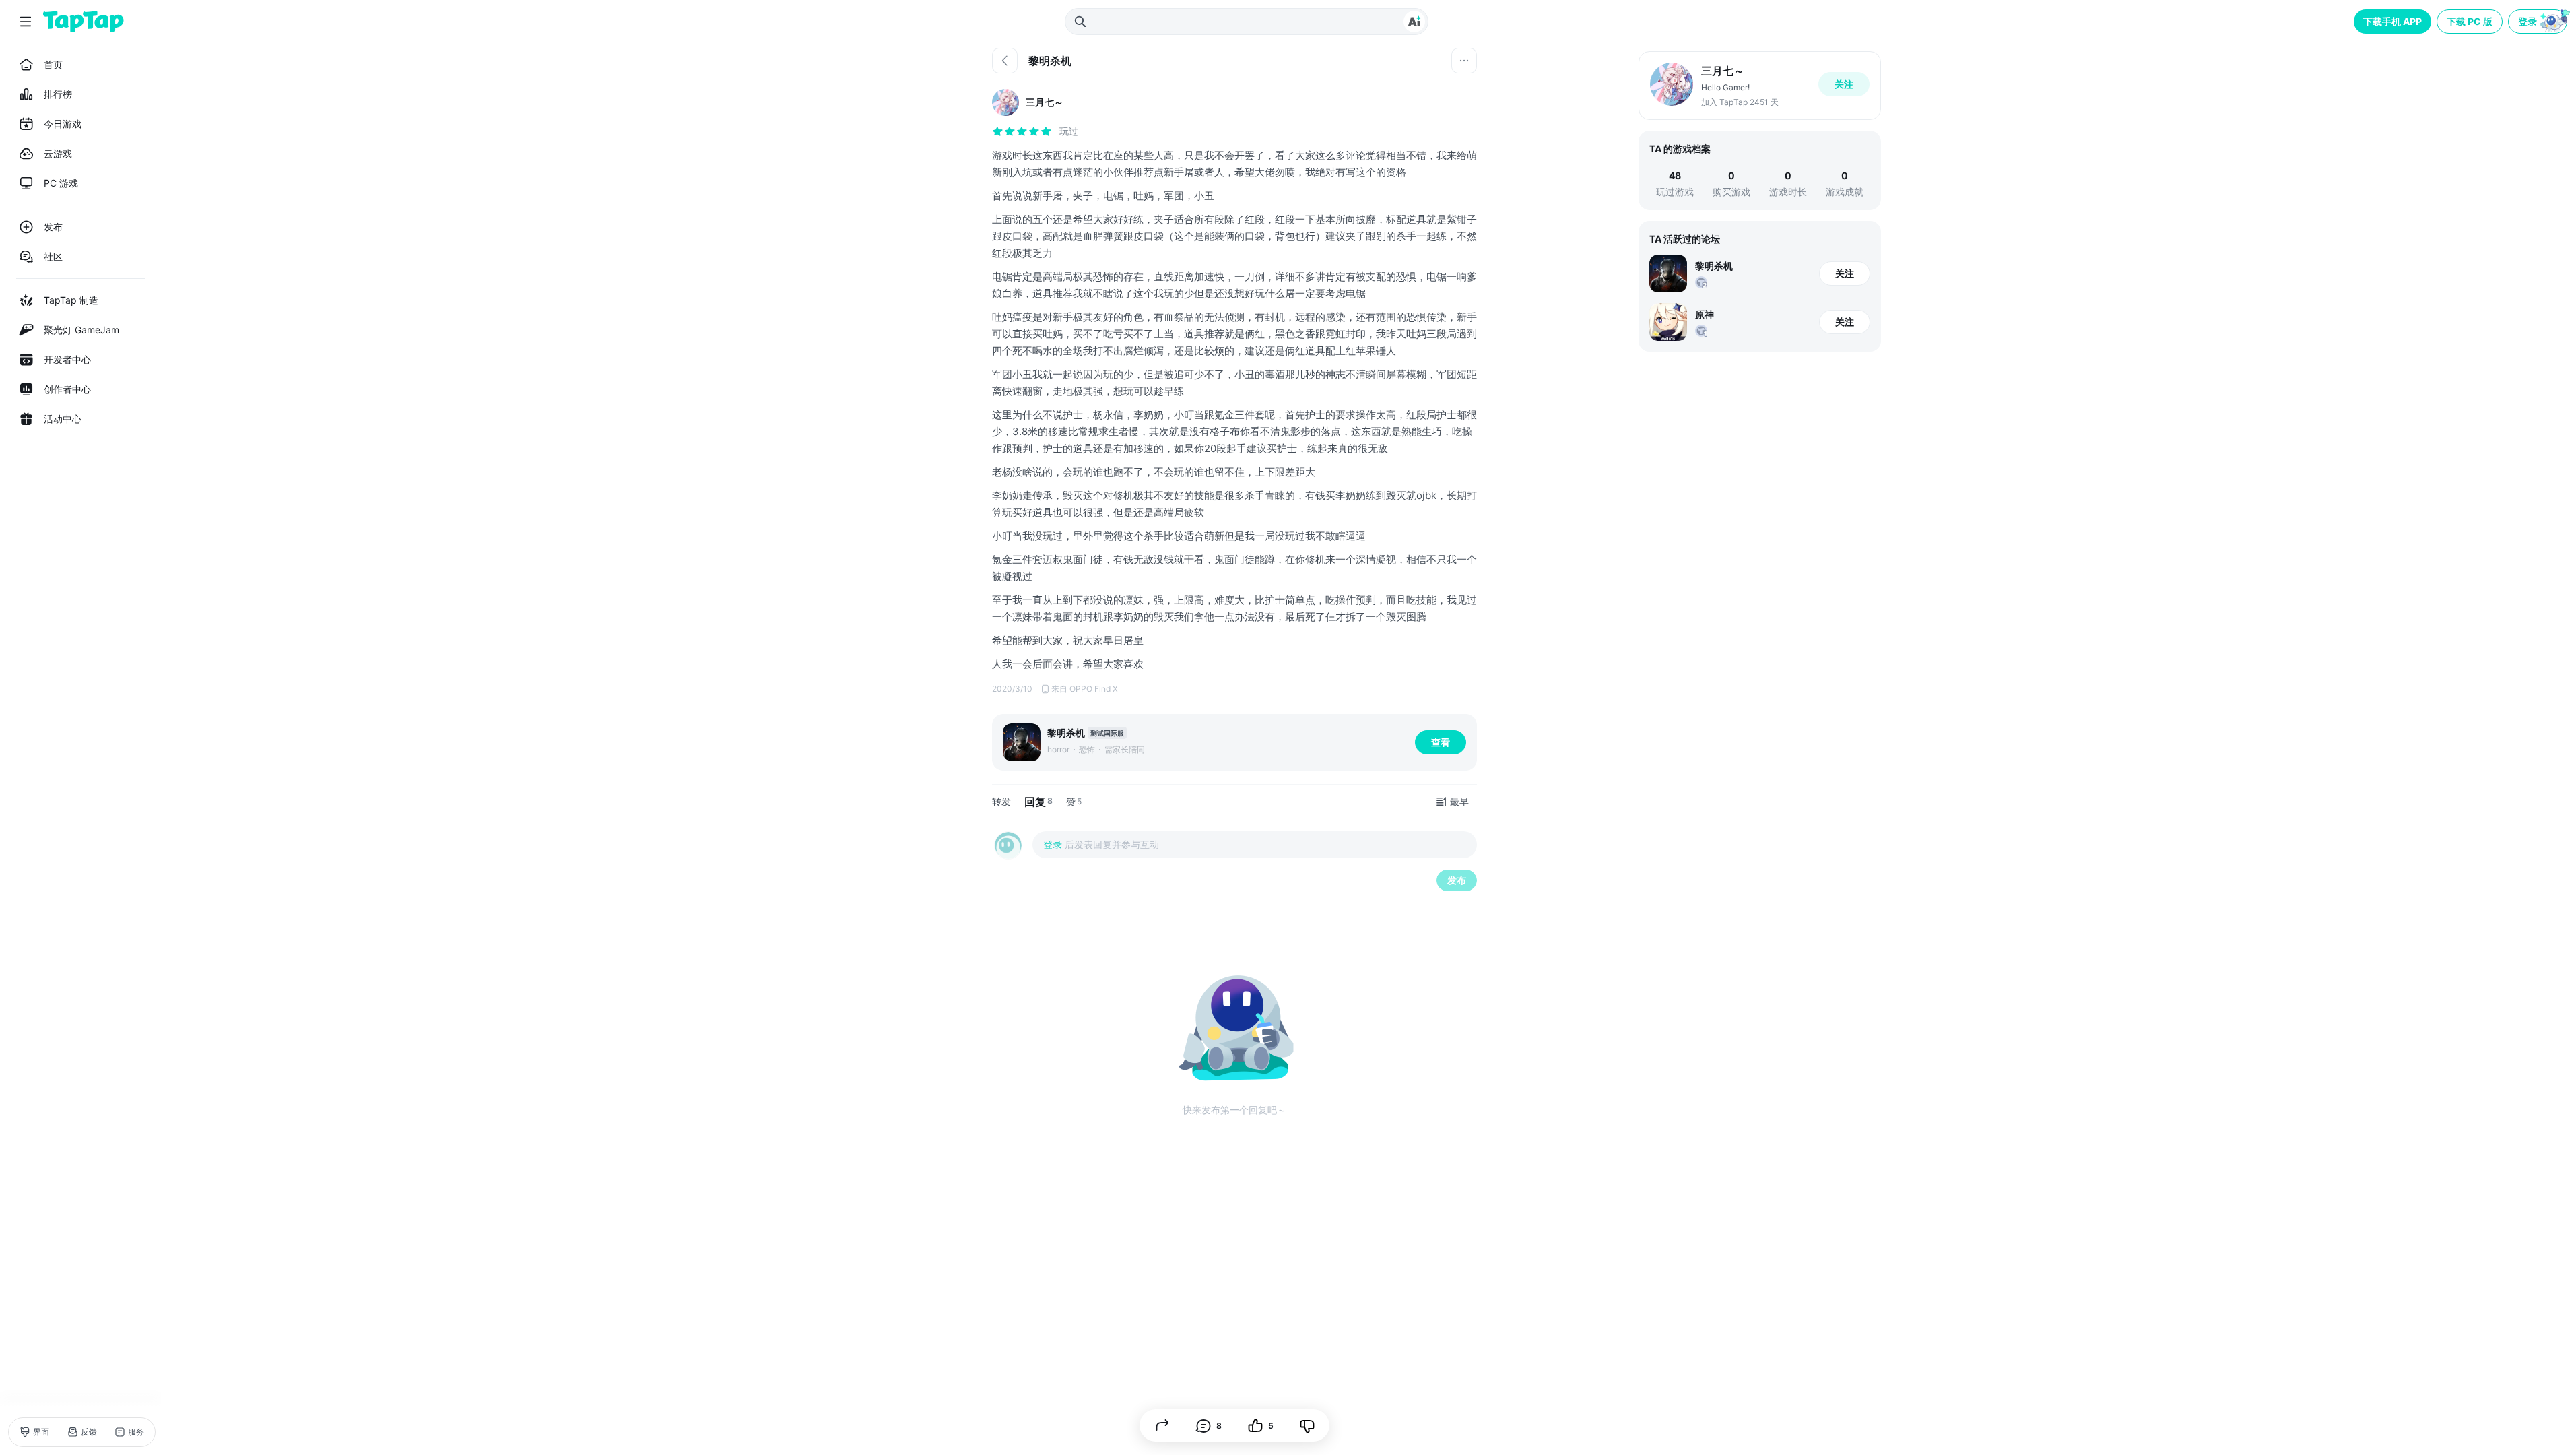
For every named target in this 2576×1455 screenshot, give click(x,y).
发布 (1457, 880)
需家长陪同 (1125, 749)
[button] (2539, 22)
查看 (1441, 742)
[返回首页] (84, 22)
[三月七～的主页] (1760, 86)
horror (1058, 749)
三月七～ (1045, 102)
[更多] (1464, 61)
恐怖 (1087, 749)
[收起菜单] (26, 22)
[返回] (1005, 61)
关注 (1844, 84)
